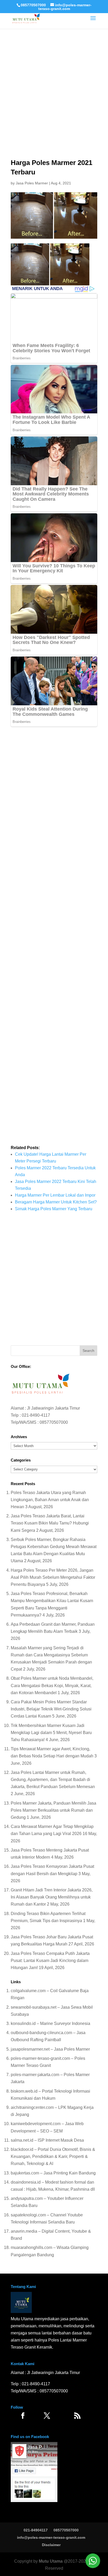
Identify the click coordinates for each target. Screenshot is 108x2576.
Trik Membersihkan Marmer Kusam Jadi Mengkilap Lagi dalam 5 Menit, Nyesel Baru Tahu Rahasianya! (51, 1733)
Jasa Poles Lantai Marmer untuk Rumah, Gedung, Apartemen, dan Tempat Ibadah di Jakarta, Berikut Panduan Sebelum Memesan (53, 1780)
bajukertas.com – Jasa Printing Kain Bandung (53, 2173)
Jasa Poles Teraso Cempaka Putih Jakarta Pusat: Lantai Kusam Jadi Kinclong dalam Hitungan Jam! (50, 1961)
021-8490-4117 (36, 1415)
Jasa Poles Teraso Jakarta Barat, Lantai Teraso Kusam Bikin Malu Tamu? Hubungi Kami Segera (50, 1523)
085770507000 (33, 5)
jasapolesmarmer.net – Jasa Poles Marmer (50, 2049)
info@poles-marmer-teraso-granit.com (51, 2537)
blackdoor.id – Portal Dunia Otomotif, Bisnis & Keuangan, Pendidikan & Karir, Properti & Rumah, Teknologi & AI (53, 2156)
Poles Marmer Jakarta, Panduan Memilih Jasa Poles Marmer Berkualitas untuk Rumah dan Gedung (53, 1810)
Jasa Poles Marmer (32, 183)
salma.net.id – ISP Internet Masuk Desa (47, 2140)
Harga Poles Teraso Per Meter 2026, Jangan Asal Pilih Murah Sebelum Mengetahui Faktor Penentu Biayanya (53, 1577)
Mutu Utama (51, 2561)
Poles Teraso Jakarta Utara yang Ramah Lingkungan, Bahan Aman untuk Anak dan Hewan (50, 1500)
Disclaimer (51, 2545)
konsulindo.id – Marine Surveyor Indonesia (50, 2023)
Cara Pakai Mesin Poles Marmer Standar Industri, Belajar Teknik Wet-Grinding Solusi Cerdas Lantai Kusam (51, 1709)
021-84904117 (36, 2530)
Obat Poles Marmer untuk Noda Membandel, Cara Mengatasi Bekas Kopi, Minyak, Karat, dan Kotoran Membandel (52, 1685)
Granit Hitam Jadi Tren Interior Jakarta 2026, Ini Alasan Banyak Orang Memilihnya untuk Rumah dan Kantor (52, 1897)
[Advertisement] (54, 78)
